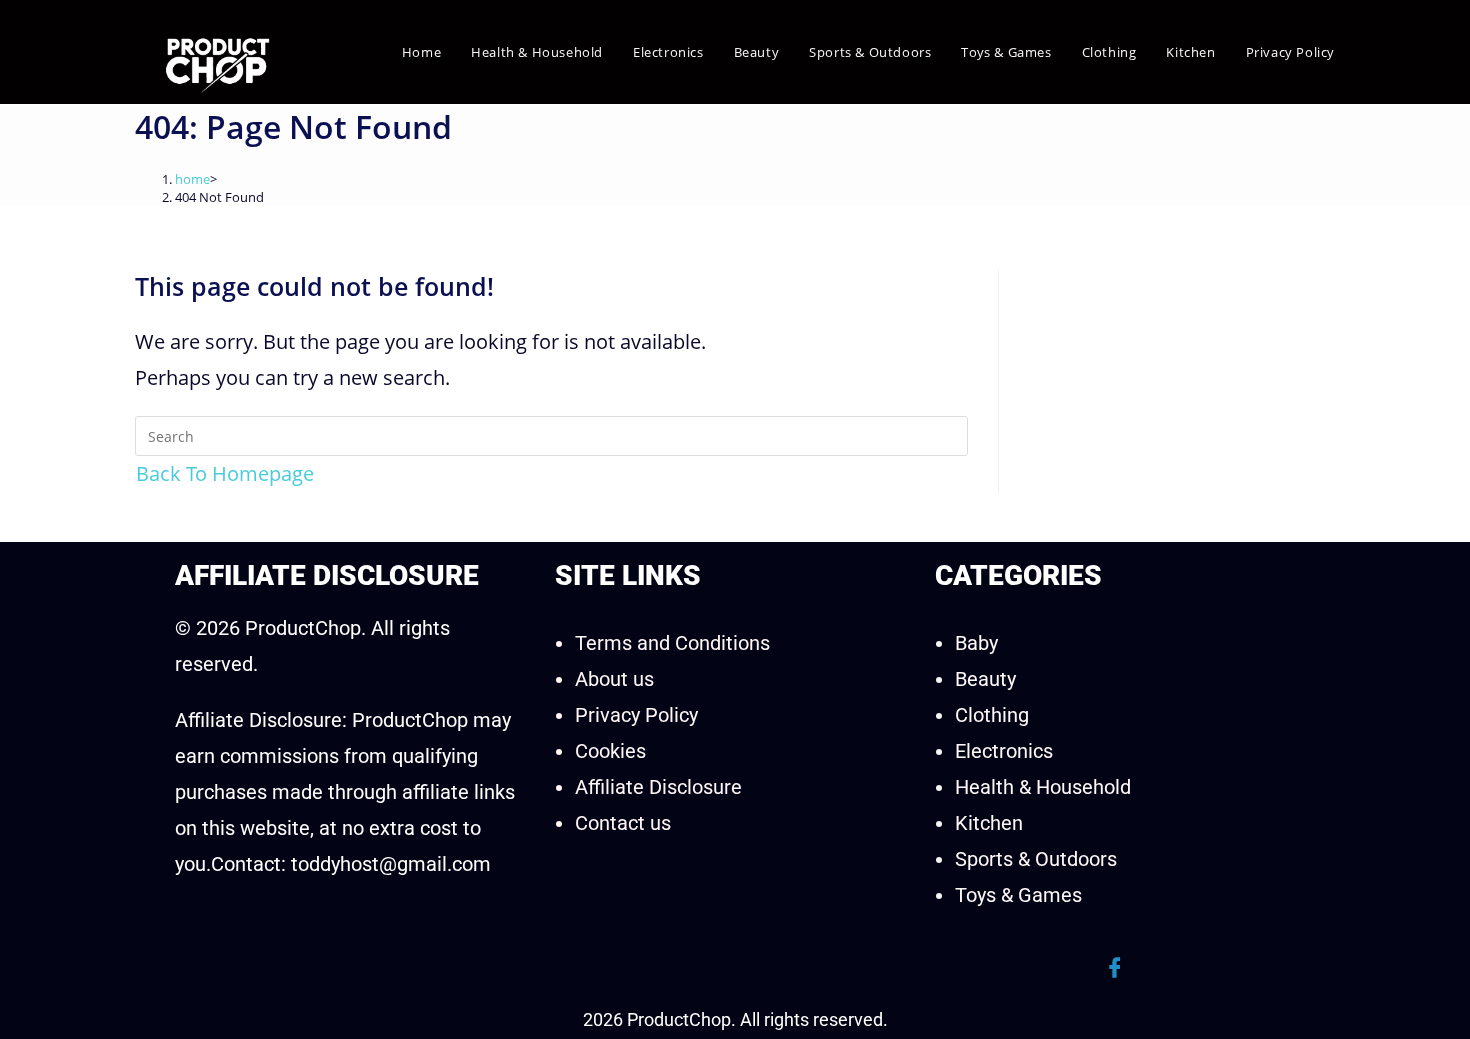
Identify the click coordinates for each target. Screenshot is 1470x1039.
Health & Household (1043, 787)
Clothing (992, 715)
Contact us (623, 823)
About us (614, 679)
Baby (976, 643)
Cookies (610, 751)
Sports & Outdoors (1036, 859)
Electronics (1004, 751)
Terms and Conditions (672, 643)
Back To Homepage (225, 473)
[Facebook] (1115, 968)
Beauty (985, 679)
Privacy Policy (636, 715)
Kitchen (989, 823)
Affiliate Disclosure (658, 787)
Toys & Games (1018, 895)
